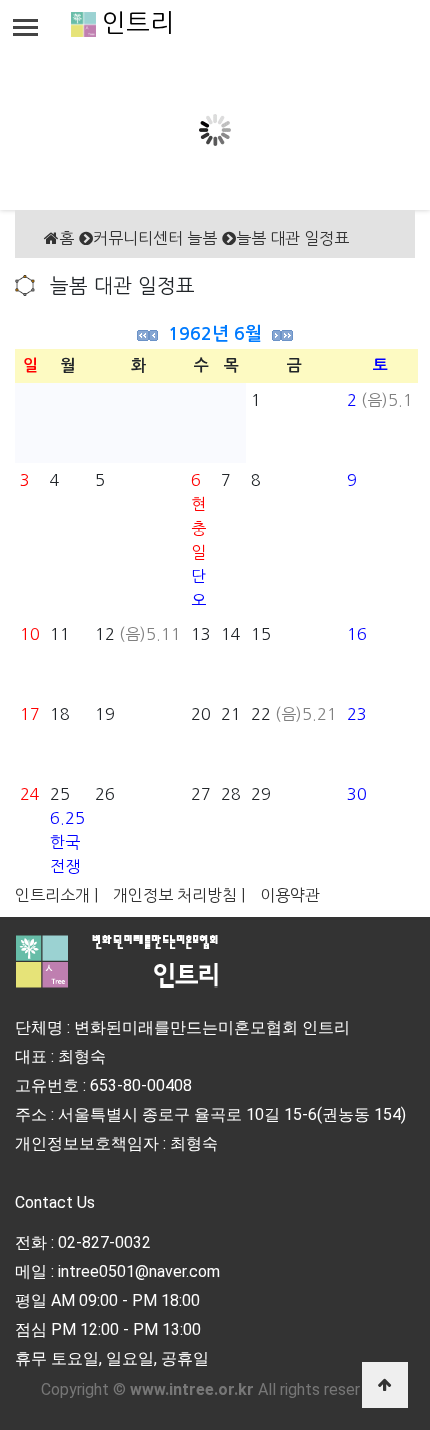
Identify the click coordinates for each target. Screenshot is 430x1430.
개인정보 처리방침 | (179, 895)
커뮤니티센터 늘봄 (155, 238)
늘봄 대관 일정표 (292, 238)
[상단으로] (385, 1385)
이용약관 (290, 895)
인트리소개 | (56, 895)
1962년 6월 (215, 334)
